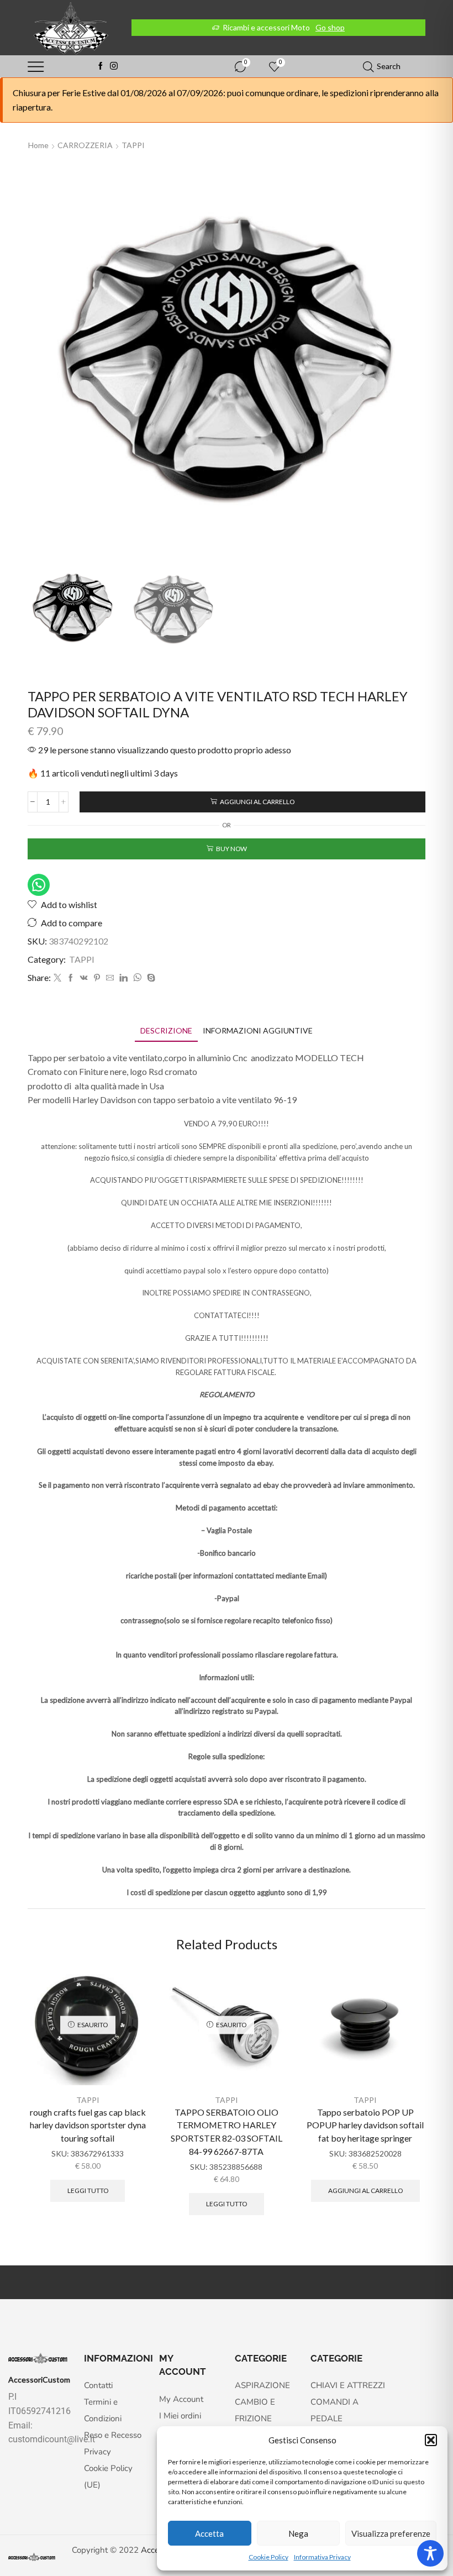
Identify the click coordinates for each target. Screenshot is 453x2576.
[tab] (166, 1030)
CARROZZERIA (85, 145)
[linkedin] (123, 978)
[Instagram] (114, 66)
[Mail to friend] (110, 978)
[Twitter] (57, 978)
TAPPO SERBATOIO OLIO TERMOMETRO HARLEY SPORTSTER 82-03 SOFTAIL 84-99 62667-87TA (227, 2132)
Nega (298, 2533)
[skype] (150, 978)
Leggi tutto (88, 2191)
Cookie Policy (268, 2557)
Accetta (209, 2533)
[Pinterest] (97, 978)
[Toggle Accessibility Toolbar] (430, 2553)
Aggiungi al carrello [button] (365, 2191)
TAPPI (133, 145)
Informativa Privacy (322, 2557)
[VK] (84, 978)
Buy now (231, 849)
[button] (431, 2440)
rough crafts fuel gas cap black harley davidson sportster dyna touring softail (88, 2125)
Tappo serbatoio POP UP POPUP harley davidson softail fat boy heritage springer (365, 2125)
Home (38, 145)
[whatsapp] (137, 978)
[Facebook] (101, 66)
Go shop (330, 27)
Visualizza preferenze (391, 2533)
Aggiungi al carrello (257, 802)
